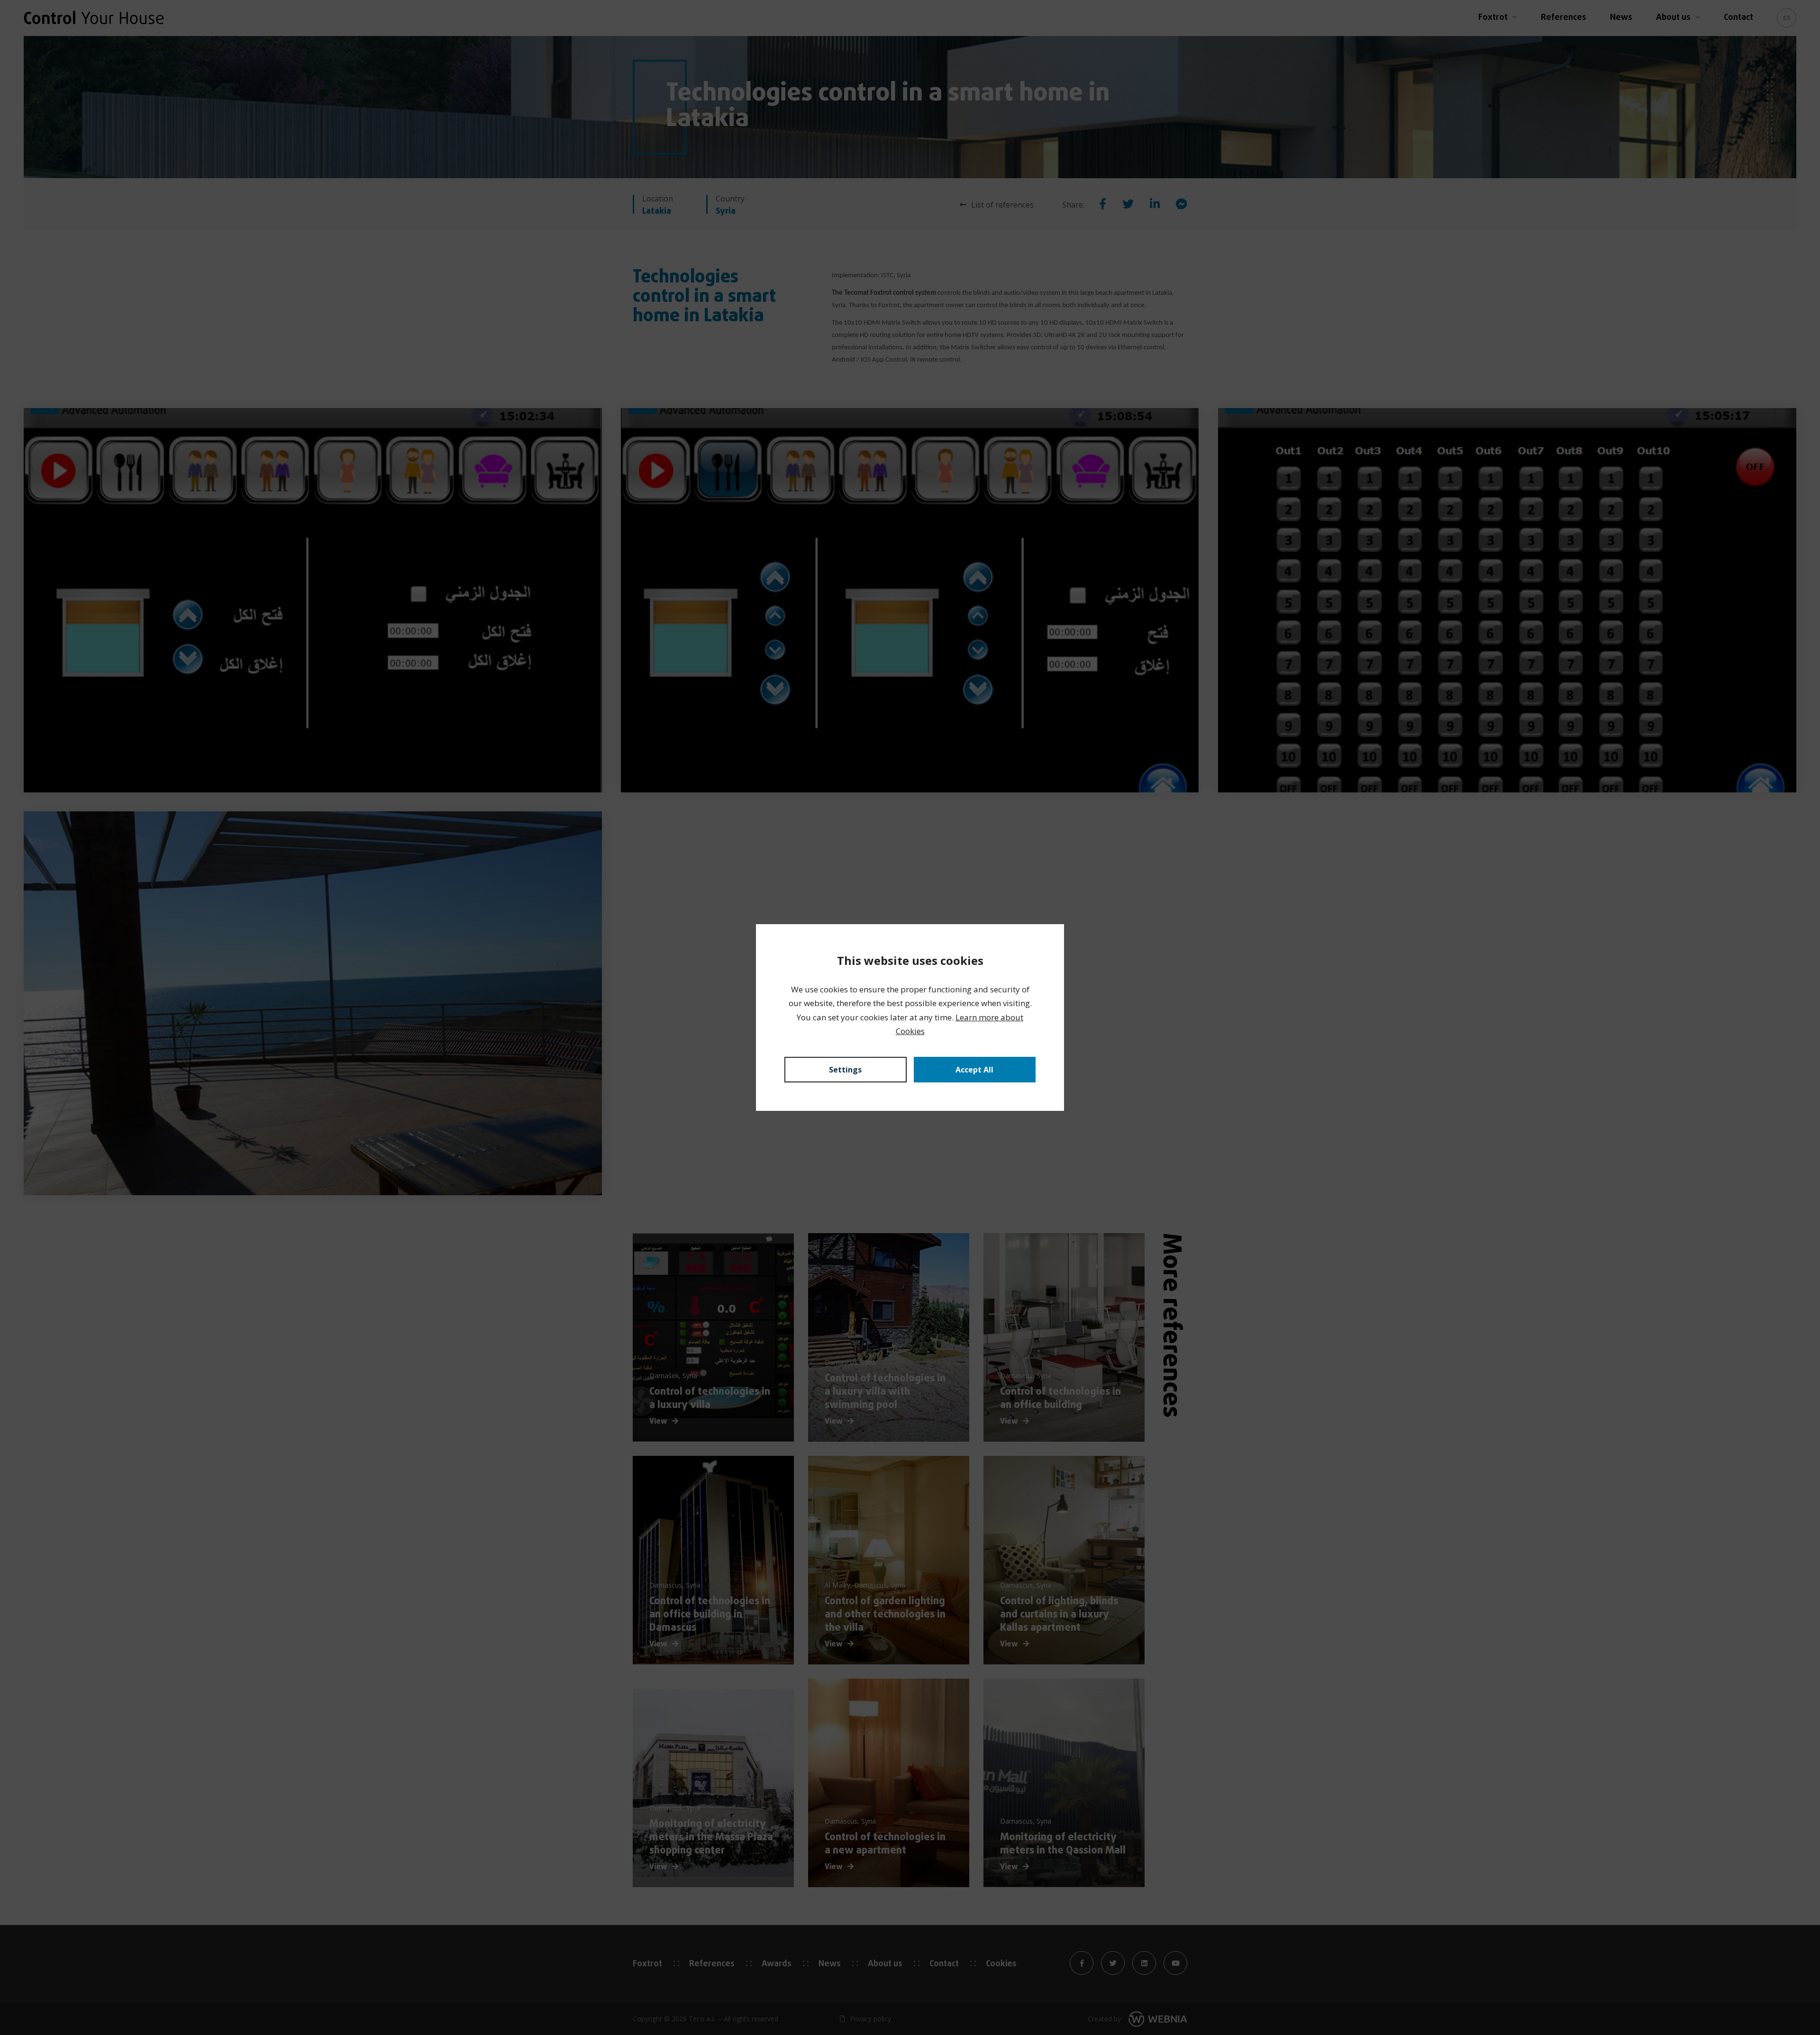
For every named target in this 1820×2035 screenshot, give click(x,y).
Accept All (974, 1070)
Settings (845, 1070)
